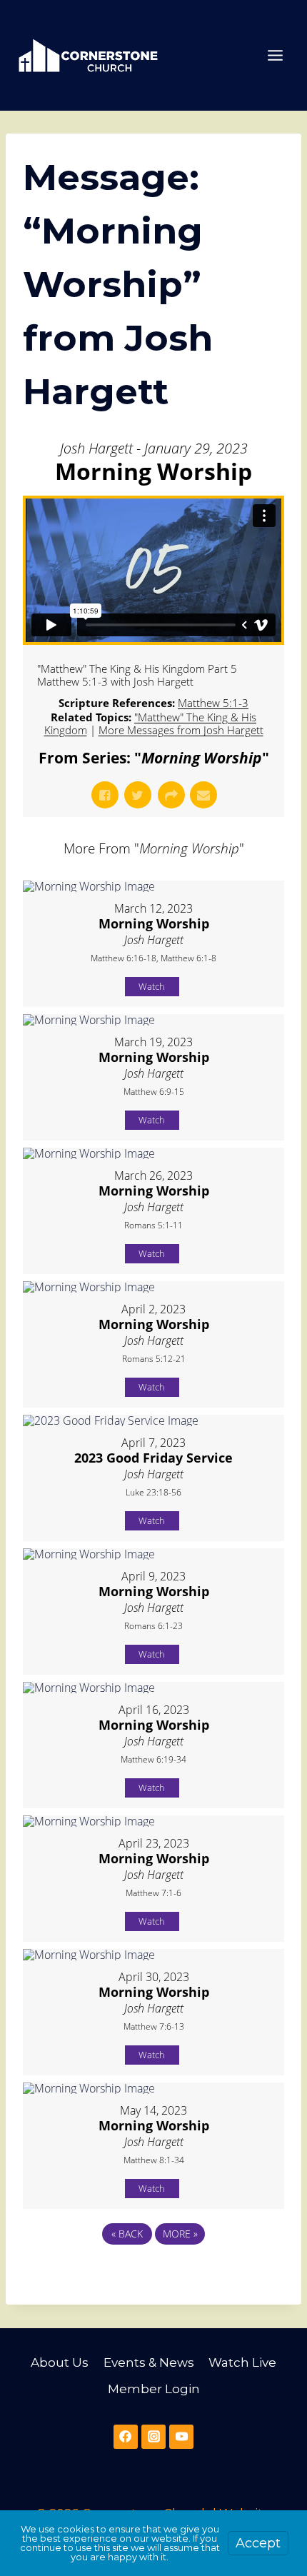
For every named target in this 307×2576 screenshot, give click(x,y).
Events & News (149, 2362)
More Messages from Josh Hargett (181, 730)
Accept (258, 2543)
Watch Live (242, 2362)
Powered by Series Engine (153, 2273)
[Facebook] (126, 2437)
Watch (152, 986)
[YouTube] (181, 2437)
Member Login (154, 2389)
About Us (60, 2362)
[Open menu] (275, 55)
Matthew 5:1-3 (213, 703)
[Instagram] (153, 2437)
